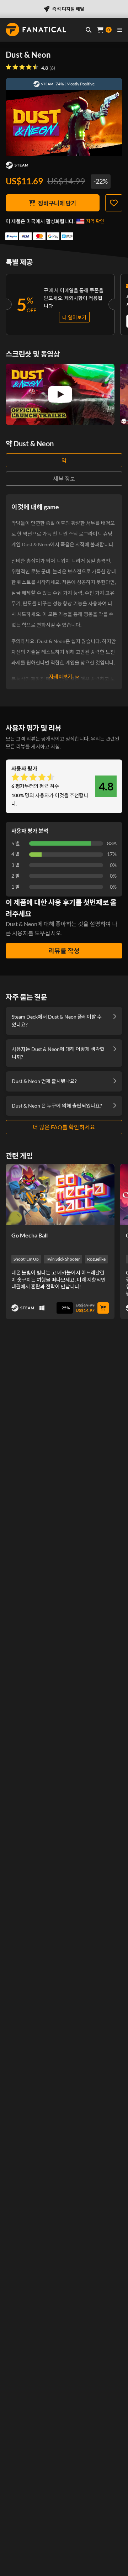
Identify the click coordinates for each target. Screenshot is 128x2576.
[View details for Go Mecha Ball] (60, 1194)
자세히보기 (61, 676)
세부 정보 (64, 479)
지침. (56, 746)
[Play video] (60, 394)
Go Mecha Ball (30, 1235)
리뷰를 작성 (64, 951)
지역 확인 (95, 221)
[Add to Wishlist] (114, 203)
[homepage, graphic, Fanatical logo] (36, 30)
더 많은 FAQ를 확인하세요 (64, 1127)
